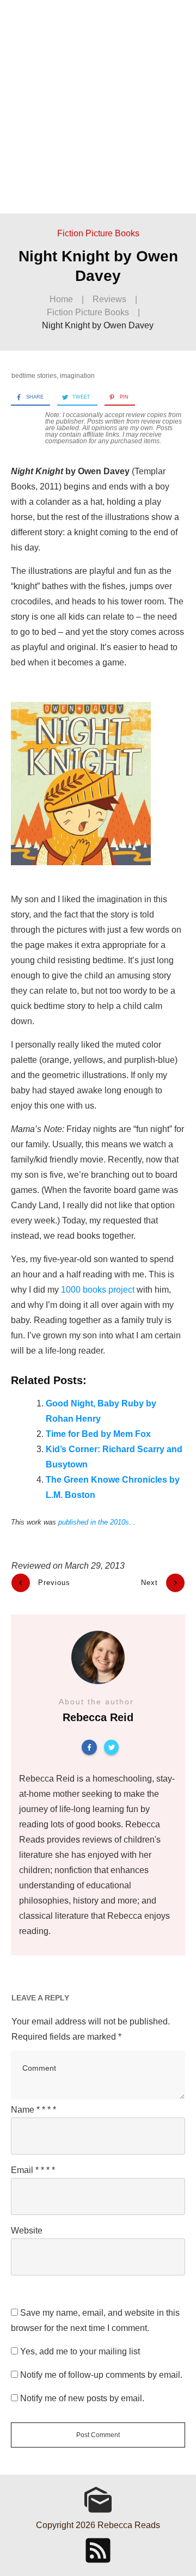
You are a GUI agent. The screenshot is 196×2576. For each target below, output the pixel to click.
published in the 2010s (94, 1522)
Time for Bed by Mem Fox (98, 1434)
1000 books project (98, 1290)
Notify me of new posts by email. (82, 2398)
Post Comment (98, 2435)
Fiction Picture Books (98, 233)
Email (33, 2170)
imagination (77, 376)
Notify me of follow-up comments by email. (101, 2375)
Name (33, 2110)
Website (27, 2231)
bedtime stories (34, 376)
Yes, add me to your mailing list (79, 2351)
